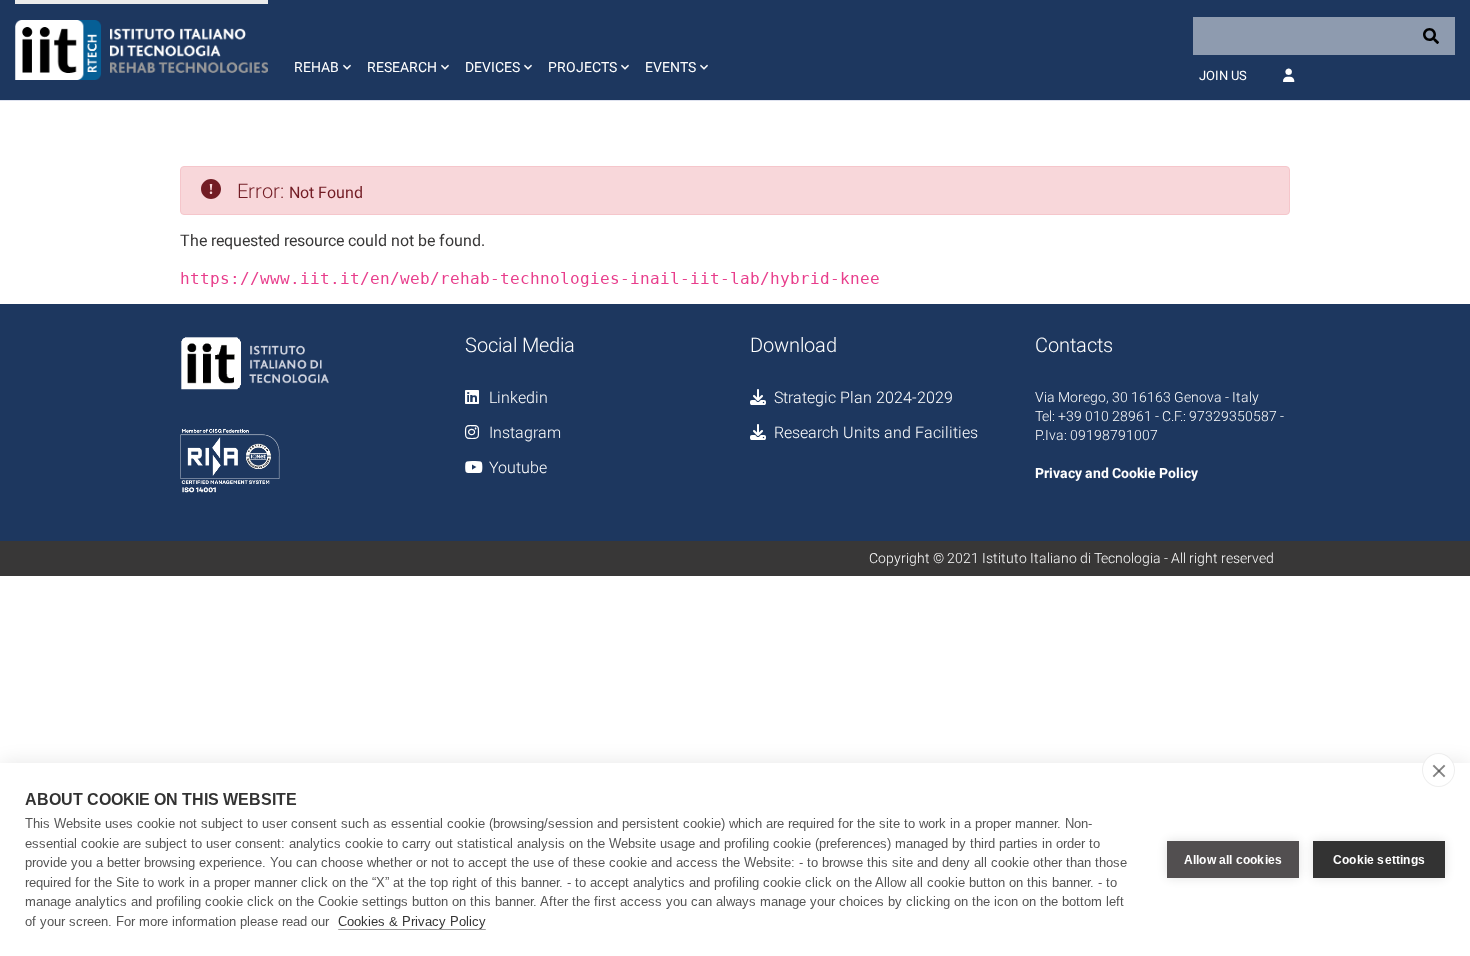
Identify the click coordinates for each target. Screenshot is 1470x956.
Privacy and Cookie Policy (1116, 473)
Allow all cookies (1233, 860)
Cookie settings (1379, 860)
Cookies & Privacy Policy (412, 921)
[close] (1438, 770)
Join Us (1223, 75)
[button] (320, 50)
